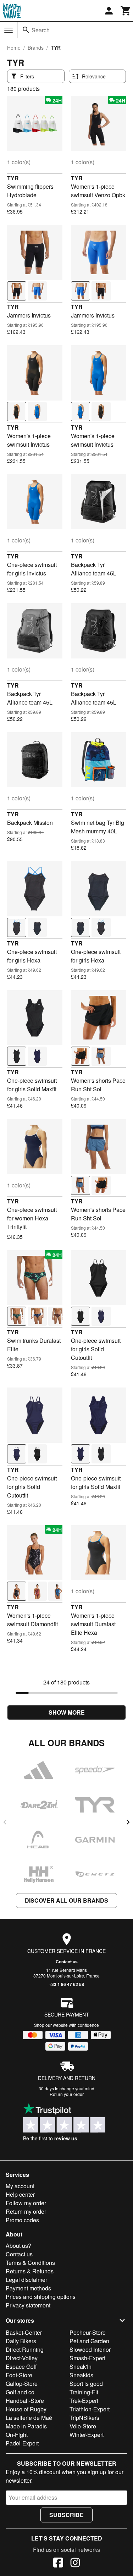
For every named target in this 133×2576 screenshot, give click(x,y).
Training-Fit (84, 2392)
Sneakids (81, 2375)
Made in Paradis (26, 2426)
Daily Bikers (21, 2341)
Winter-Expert (87, 2435)
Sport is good (86, 2384)
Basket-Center (24, 2332)
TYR (13, 178)
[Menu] (9, 30)
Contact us (67, 1962)
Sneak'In (81, 2367)
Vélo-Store (83, 2426)
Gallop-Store (22, 2384)
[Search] (26, 30)
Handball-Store (25, 2401)
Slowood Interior (90, 2349)
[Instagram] (75, 2564)
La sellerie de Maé (29, 2418)
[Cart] (126, 11)
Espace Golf (21, 2367)
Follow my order (26, 2203)
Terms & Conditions (30, 2263)
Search (41, 30)
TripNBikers (84, 2418)
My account (20, 2186)
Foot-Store (19, 2375)
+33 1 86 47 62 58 (66, 1984)
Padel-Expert (22, 2443)
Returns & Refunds (30, 2271)
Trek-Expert (84, 2401)
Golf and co (20, 2392)
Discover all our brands (66, 1900)
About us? (18, 2246)
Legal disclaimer (26, 2280)
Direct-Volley (22, 2358)
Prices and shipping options (41, 2297)
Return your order (67, 2094)
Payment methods (28, 2288)
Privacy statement (28, 2305)
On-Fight (17, 2435)
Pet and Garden (89, 2341)
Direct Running (25, 2349)
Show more (67, 1712)
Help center (20, 2194)
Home (14, 48)
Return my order (26, 2211)
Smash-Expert (87, 2358)
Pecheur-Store (88, 2332)
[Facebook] (58, 2564)
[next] (128, 1822)
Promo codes (22, 2220)
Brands (36, 48)
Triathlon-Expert (90, 2409)
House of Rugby (26, 2409)
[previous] (5, 1822)
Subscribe (66, 2515)
